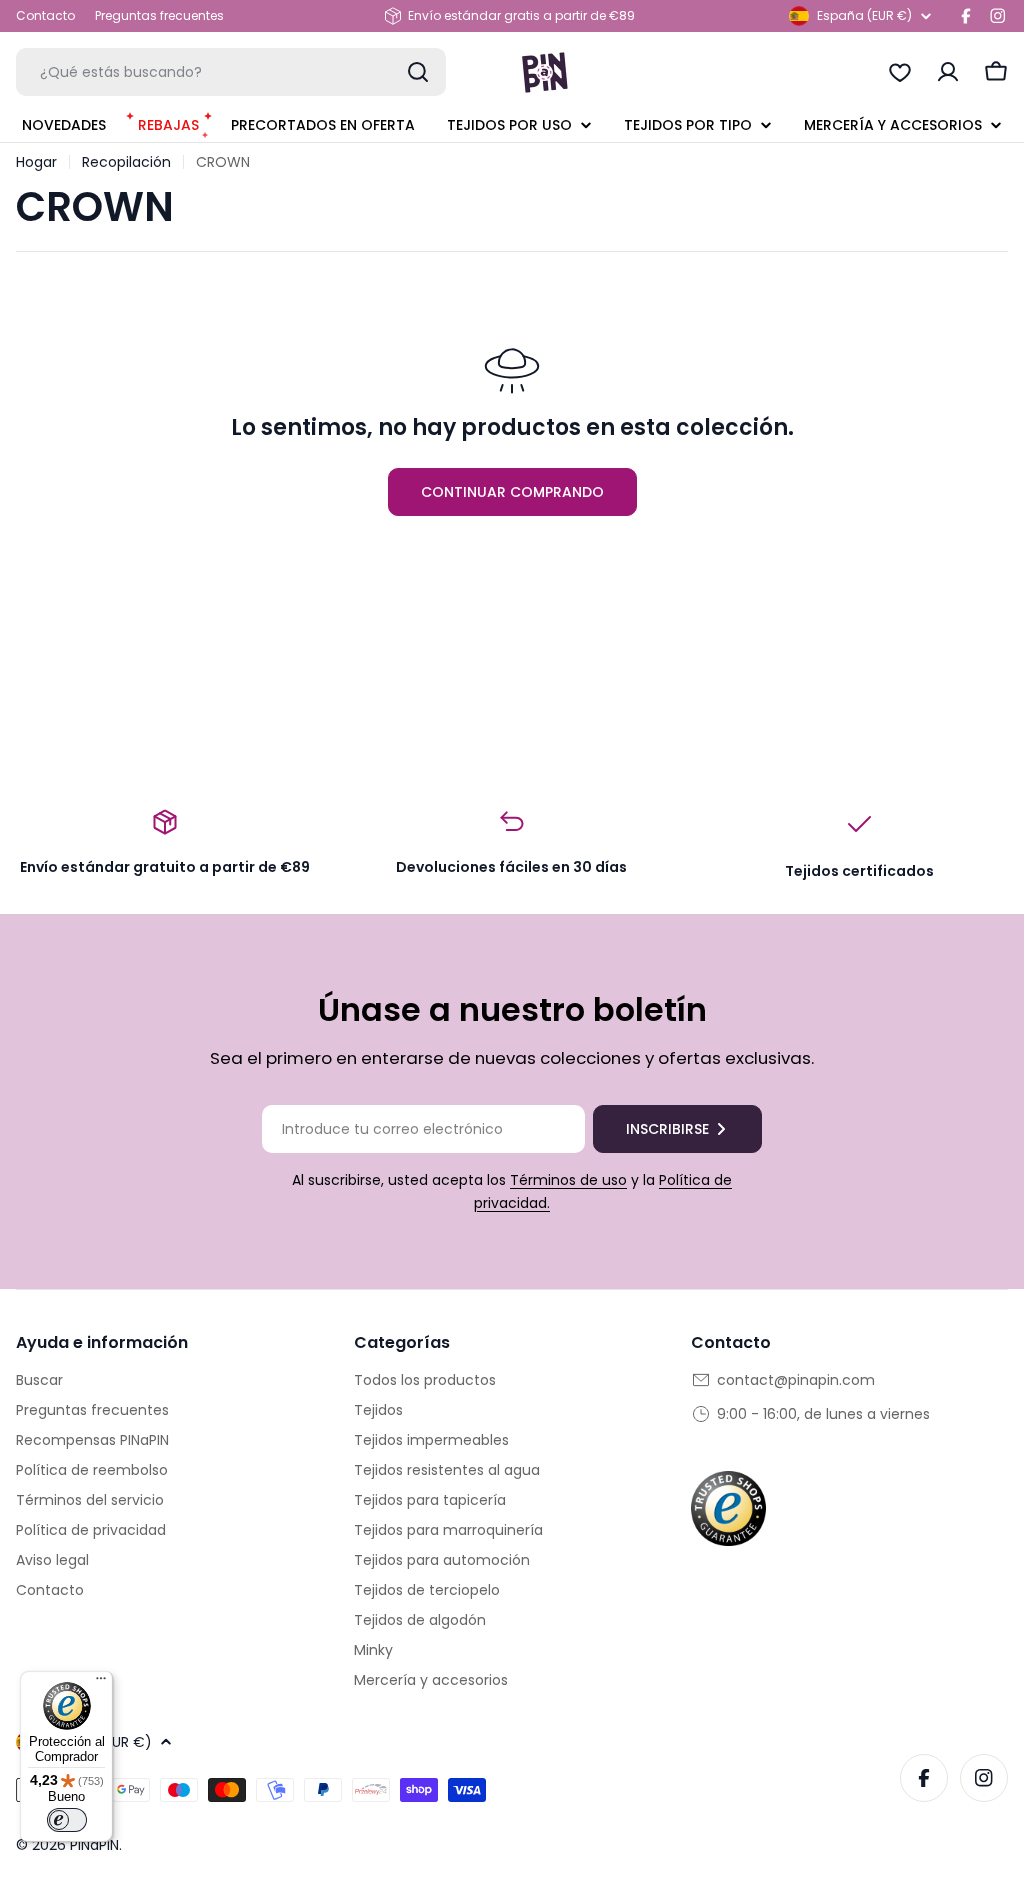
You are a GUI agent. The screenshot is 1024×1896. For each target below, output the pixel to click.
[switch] (67, 1820)
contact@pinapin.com (796, 1380)
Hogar (36, 162)
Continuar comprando (512, 492)
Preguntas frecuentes (159, 15)
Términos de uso (568, 1180)
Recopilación (126, 162)
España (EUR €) (864, 15)
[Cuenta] (948, 72)
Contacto (45, 15)
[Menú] (101, 1683)
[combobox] (231, 72)
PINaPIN (94, 1845)
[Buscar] (418, 72)
